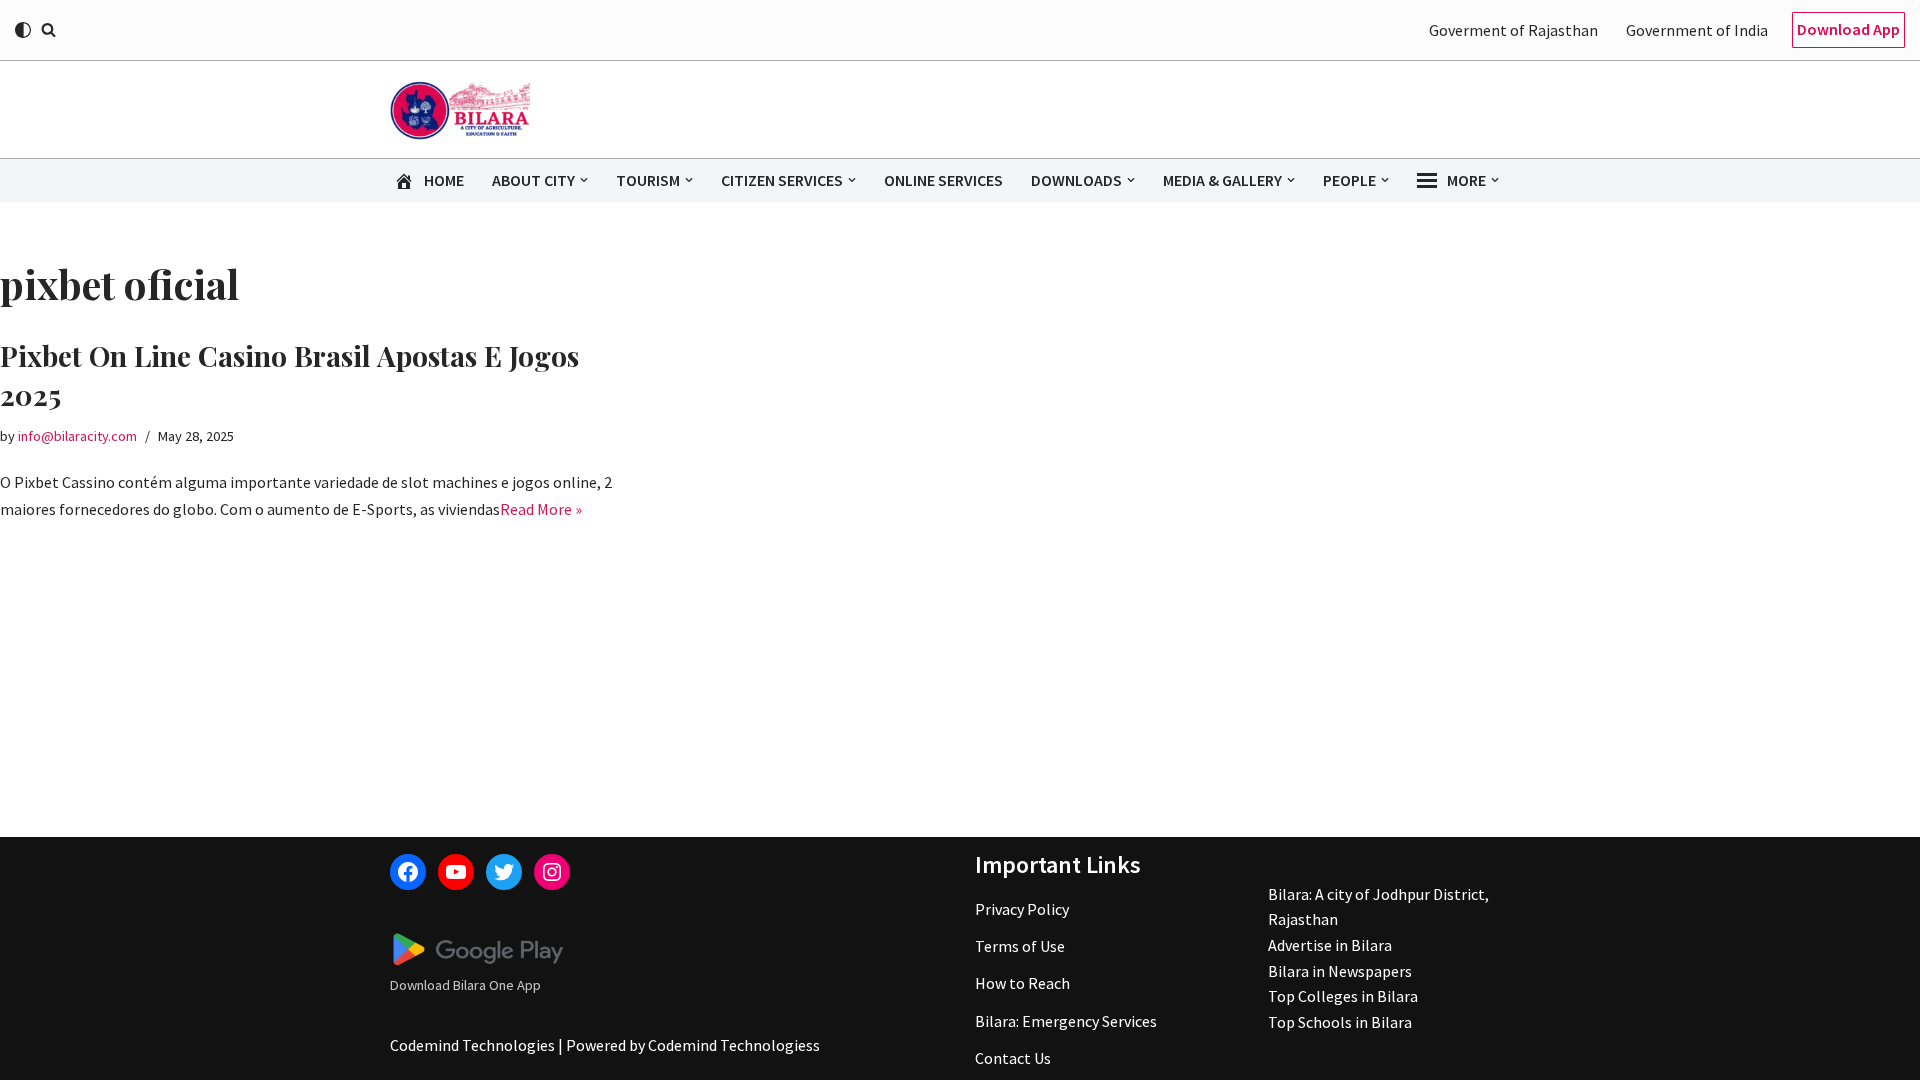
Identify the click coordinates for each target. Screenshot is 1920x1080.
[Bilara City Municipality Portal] (460, 110)
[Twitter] (504, 872)
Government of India (1697, 30)
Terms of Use (1020, 946)
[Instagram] (552, 872)
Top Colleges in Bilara (1343, 996)
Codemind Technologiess (734, 1045)
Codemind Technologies (472, 1045)
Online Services (943, 180)
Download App (1848, 29)
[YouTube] (456, 872)
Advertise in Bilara (1330, 945)
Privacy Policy (1022, 909)
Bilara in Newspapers (1340, 971)
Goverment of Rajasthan (1513, 30)
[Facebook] (408, 872)
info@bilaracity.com (77, 436)
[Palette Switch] (23, 30)
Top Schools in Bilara (1340, 1022)
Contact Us (1013, 1058)
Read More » (541, 509)
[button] (584, 180)
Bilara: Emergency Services (1066, 1021)
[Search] (48, 29)
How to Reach (1022, 983)
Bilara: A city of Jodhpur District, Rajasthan (1378, 907)
